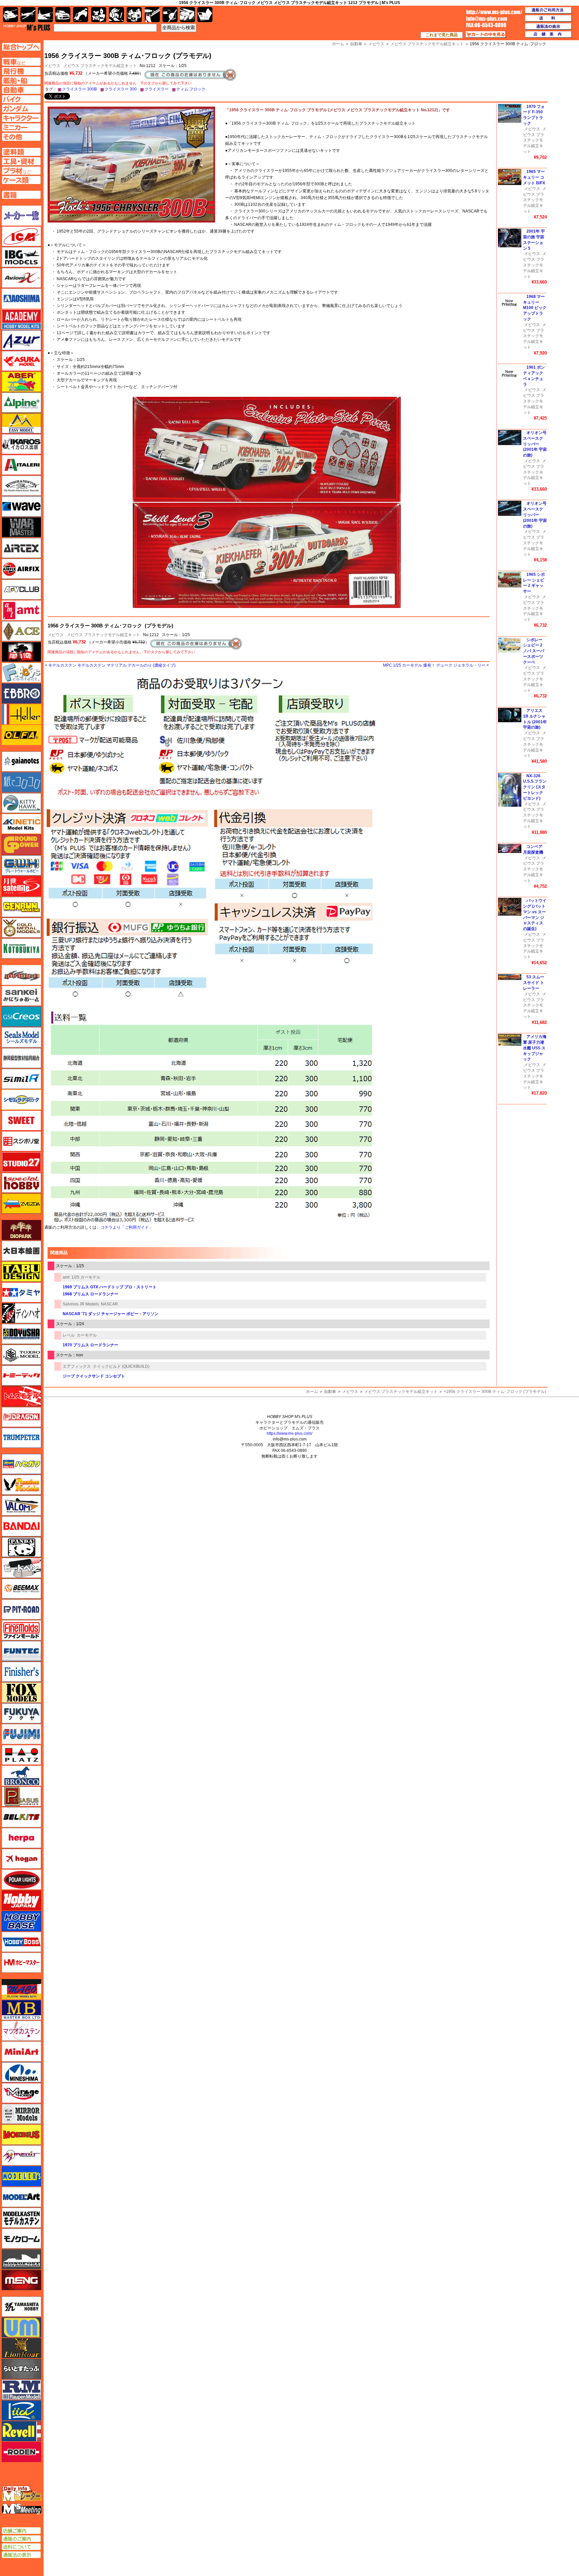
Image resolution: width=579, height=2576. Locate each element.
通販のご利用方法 (549, 10)
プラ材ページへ (21, 171)
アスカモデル (21, 361)
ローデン (21, 2452)
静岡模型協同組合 (21, 1058)
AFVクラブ (21, 590)
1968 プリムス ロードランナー (90, 1294)
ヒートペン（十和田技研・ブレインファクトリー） (21, 1568)
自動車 (330, 1392)
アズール (21, 340)
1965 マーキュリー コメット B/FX (534, 177)
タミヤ (21, 1292)
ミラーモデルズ (21, 2114)
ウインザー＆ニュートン (21, 486)
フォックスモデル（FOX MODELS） (21, 1693)
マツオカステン (21, 2031)
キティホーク (21, 803)
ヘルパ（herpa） (21, 1838)
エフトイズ (21, 673)
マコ (21, 1989)
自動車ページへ (21, 90)
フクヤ (21, 1713)
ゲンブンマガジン (21, 907)
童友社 (21, 1334)
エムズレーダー (22, 2494)
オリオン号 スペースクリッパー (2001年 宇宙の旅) (535, 444)
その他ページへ (21, 137)
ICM (21, 236)
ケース (187, 15)
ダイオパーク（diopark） (21, 1230)
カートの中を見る (486, 35)
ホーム (312, 1392)
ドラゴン (21, 1417)
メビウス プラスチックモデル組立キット (100, 66)
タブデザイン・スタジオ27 (21, 1272)
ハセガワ (21, 1464)
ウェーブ (21, 506)
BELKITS (21, 1817)
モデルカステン (21, 2218)
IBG (21, 257)
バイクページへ (21, 99)
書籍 (205, 15)
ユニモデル (21, 2307)
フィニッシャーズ (21, 1672)
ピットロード (21, 1609)
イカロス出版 (21, 444)
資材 (170, 15)
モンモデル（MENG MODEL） (21, 2280)
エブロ (21, 693)
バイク (81, 15)
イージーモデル (21, 423)
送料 (549, 18)
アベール (21, 382)
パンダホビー (21, 1547)
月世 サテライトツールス (21, 886)
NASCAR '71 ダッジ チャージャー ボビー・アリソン (111, 1314)
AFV (21, 62)
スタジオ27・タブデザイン (21, 1162)
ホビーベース (21, 1921)
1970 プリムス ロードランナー (90, 1345)
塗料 (134, 15)
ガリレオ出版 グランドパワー (21, 845)
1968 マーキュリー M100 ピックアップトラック (535, 308)
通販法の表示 (21, 2555)
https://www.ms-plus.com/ (289, 1433)
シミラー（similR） (21, 1079)
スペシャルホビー (21, 1183)
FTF (21, 652)
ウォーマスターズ (21, 527)
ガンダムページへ (21, 109)
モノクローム (21, 2238)
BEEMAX (21, 1589)
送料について (21, 2547)
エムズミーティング (22, 2509)
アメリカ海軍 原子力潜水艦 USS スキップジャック (535, 1048)
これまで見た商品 (442, 35)
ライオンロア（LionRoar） (21, 2348)
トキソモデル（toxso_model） (21, 1355)
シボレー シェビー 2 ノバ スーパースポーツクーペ (534, 651)
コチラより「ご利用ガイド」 (127, 1227)
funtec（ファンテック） (21, 1651)
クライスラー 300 (121, 89)
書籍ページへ (21, 195)
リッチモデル (21, 2410)
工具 (152, 15)
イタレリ (21, 465)
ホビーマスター (21, 1963)
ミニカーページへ (21, 127)
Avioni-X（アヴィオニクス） (21, 278)
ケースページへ (21, 180)
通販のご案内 (21, 2539)
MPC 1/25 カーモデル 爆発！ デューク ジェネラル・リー (434, 665)
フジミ (21, 1734)
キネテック (21, 824)
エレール (21, 714)
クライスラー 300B (79, 89)
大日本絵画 (21, 1251)
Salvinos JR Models (81, 1304)
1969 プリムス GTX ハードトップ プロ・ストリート (110, 1287)
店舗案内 (549, 35)
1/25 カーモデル (86, 1277)
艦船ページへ (21, 80)
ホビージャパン (21, 1900)
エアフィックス (77, 1366)
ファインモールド (21, 1630)
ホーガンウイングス (21, 1859)
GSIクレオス (21, 1017)
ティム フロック (191, 89)
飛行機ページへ (21, 71)
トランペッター (21, 1438)
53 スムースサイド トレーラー (534, 983)
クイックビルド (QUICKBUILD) (121, 1366)
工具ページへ (21, 161)
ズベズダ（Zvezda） (21, 1204)
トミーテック (21, 1375)
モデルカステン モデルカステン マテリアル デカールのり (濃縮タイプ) (112, 665)
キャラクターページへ (21, 118)
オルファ (21, 735)
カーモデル (87, 1335)
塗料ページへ (21, 152)
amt (66, 1277)
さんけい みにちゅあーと (21, 996)
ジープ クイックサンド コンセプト (94, 1376)
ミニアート (21, 2051)
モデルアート (21, 2197)
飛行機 (28, 15)
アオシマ (21, 299)
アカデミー (21, 319)
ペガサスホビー (21, 1796)
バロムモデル (21, 1506)
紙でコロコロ (21, 782)
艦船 (45, 15)
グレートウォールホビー (21, 865)
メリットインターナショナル (21, 2155)
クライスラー (156, 89)
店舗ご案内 (21, 2531)
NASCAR (109, 1304)
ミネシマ (21, 2072)
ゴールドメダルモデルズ (21, 928)
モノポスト (21, 2259)
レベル (69, 1335)
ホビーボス (21, 1942)
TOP (27, 27)
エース (21, 631)
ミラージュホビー (21, 2093)
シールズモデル (21, 1037)
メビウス (56, 635)
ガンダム (116, 15)
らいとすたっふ (21, 2369)
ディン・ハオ (21, 1313)
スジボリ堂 (21, 1141)
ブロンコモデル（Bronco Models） (21, 1776)
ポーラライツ (21, 1880)
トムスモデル (21, 1396)
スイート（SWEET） (21, 1120)
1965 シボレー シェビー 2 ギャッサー (534, 583)
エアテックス (21, 548)
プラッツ (21, 1755)
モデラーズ (21, 2176)
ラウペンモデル (21, 2390)
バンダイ (21, 1526)
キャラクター (99, 15)
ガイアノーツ (21, 761)
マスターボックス (21, 2010)
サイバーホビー (21, 975)
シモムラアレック (21, 1100)
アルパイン (21, 403)
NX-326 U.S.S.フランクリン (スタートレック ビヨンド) (535, 787)
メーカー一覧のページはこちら (22, 216)
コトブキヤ (21, 948)
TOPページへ (21, 47)
